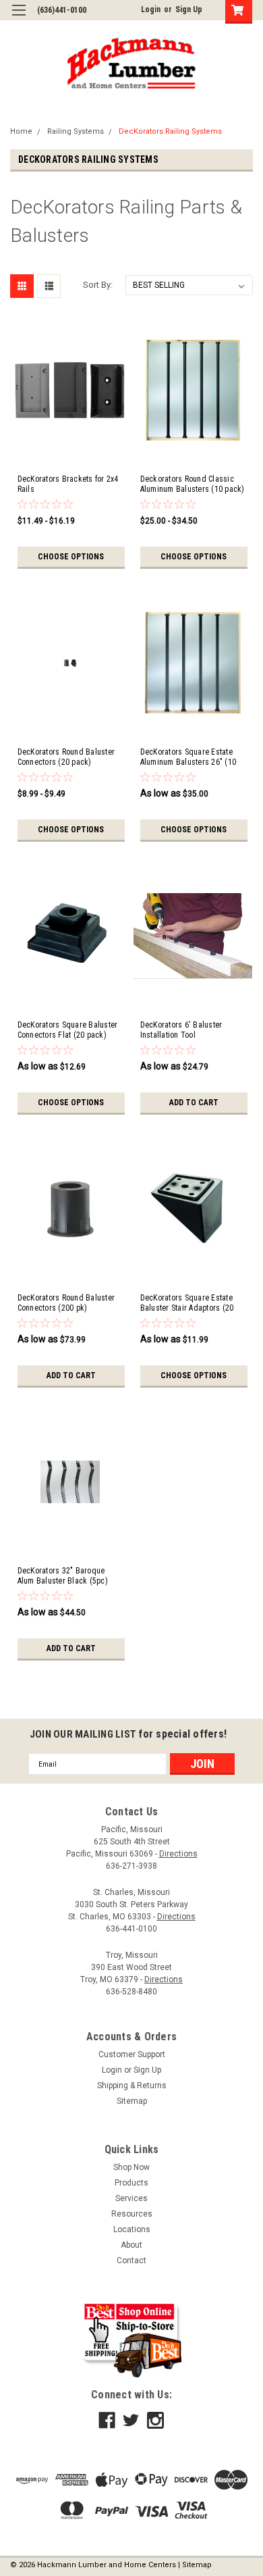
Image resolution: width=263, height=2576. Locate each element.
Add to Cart (194, 1103)
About (131, 2245)
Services (131, 2198)
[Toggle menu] (19, 19)
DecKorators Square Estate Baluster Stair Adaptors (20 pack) (187, 1303)
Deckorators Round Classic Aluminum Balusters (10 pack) (193, 484)
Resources (132, 2214)
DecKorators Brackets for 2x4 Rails (68, 484)
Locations (132, 2229)
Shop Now (131, 2167)
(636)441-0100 (62, 10)
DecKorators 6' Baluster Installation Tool (181, 1030)
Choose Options (71, 557)
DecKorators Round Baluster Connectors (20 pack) (66, 757)
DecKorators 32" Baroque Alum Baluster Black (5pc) (63, 1576)
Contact (131, 2261)
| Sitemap (195, 2565)
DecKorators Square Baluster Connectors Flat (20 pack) (68, 1030)
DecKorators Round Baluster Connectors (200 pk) (66, 1303)
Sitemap (132, 2101)
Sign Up (189, 9)
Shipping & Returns (132, 2086)
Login (151, 9)
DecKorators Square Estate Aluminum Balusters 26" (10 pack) (188, 757)
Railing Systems (76, 131)
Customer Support (132, 2054)
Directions (178, 1854)
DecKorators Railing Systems (170, 131)
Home (21, 131)
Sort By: (98, 285)
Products (131, 2183)
